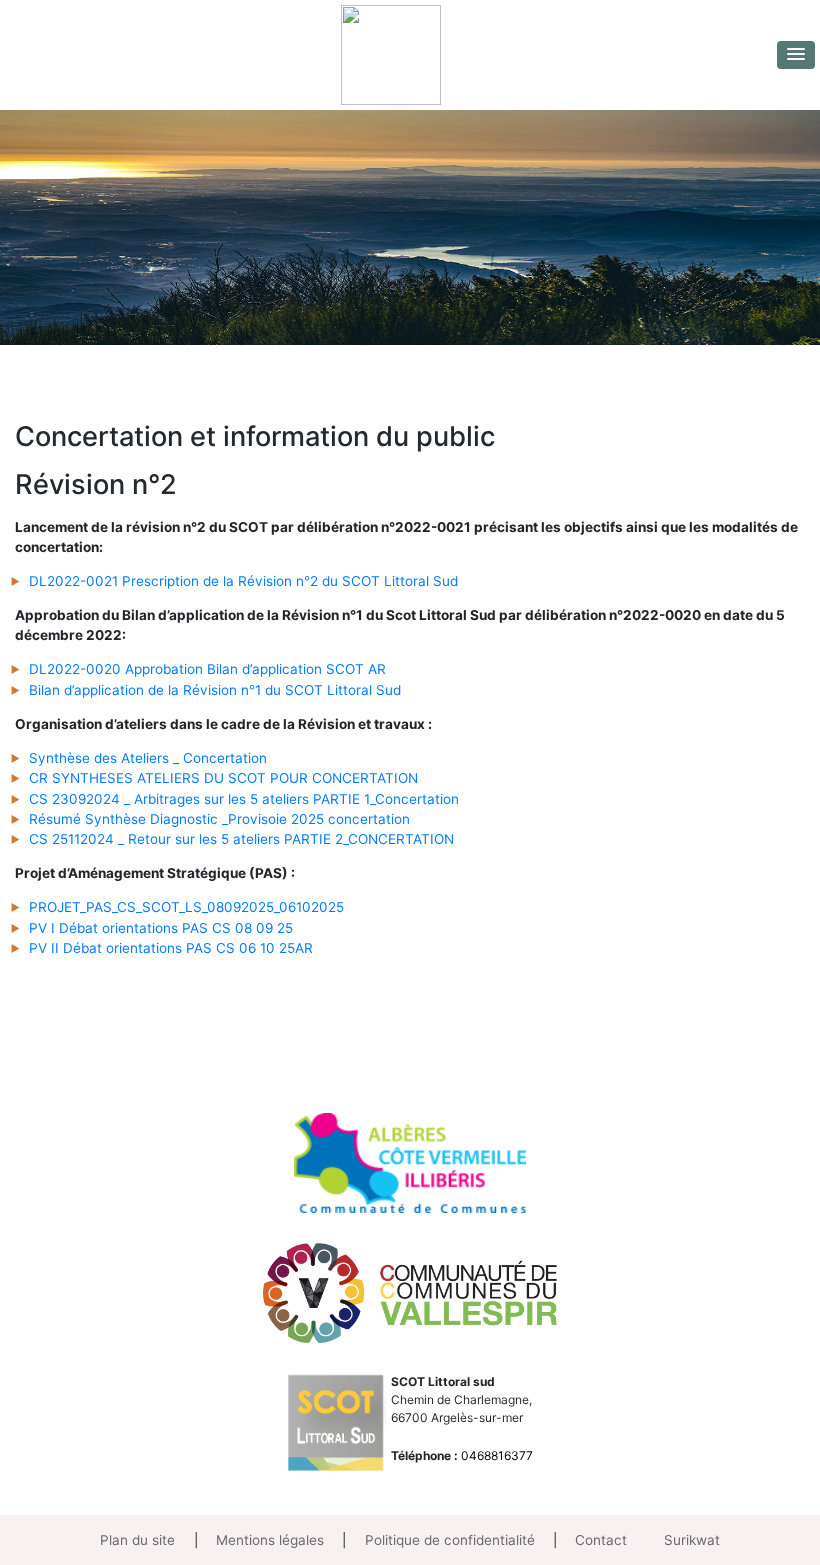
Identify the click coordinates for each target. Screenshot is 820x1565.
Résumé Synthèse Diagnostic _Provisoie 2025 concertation (219, 819)
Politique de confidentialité (450, 1540)
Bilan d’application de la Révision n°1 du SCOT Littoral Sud (215, 690)
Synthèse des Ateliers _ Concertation (148, 758)
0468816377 (497, 1455)
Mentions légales (270, 1540)
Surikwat (692, 1540)
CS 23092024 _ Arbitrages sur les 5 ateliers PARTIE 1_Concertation (244, 799)
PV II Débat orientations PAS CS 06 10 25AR (171, 948)
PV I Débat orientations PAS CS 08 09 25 (161, 928)
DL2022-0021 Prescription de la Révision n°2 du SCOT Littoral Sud (243, 581)
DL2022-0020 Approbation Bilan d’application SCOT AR (207, 669)
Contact (601, 1540)
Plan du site (137, 1540)
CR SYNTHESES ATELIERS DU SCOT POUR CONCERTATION (223, 778)
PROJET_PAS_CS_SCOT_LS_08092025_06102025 (186, 907)
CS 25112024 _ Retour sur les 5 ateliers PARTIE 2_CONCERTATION (241, 839)
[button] (796, 55)
